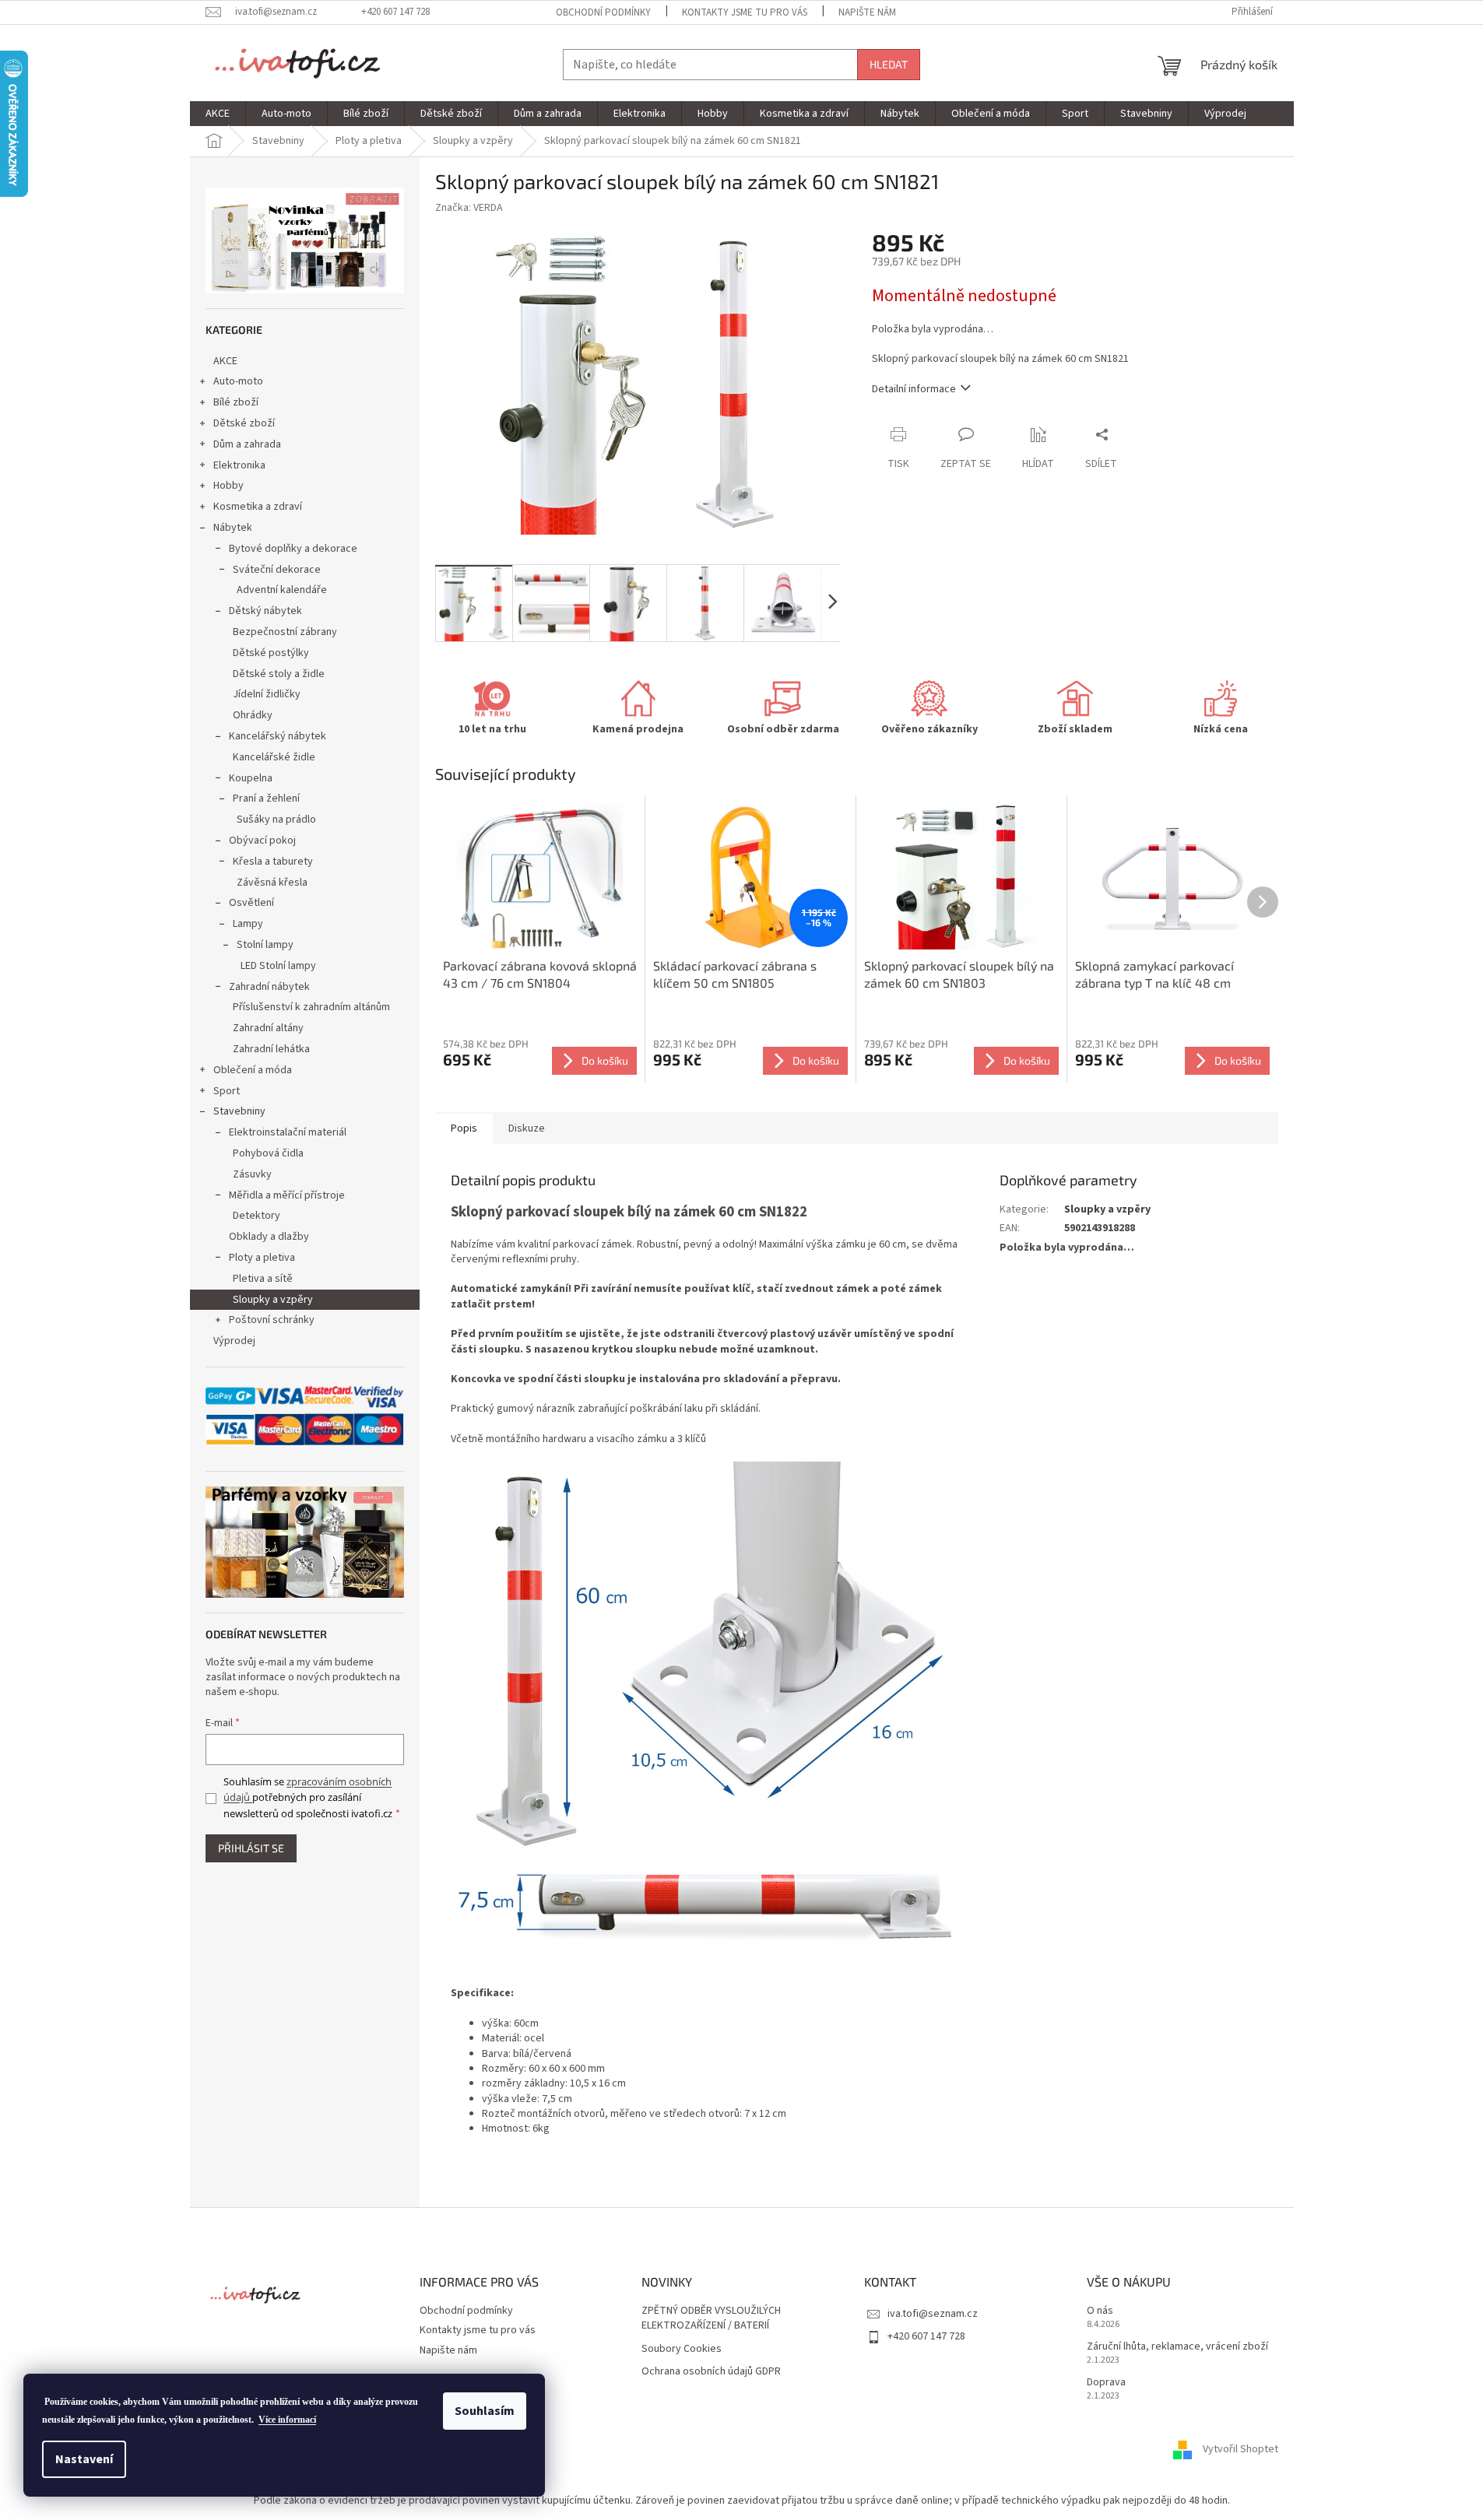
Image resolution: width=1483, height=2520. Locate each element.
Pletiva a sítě (263, 1279)
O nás (1100, 2311)
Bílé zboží (236, 402)
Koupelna (251, 778)
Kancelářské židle (274, 757)
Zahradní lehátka (271, 1049)
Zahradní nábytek (269, 987)
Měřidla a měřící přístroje (287, 1195)
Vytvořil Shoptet (1241, 2450)
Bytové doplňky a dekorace (293, 549)
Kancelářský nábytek (278, 736)
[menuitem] (218, 114)
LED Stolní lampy (278, 966)
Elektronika (239, 465)
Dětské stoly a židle (279, 674)
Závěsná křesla (272, 883)
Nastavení (84, 2459)
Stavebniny (239, 1111)
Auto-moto (238, 381)
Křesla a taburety (273, 862)
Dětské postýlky (271, 653)
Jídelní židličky (267, 694)
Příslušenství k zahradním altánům (311, 1007)
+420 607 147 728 (926, 2336)
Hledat (889, 64)
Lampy (248, 924)
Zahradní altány (268, 1028)
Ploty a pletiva (262, 1258)
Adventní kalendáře (282, 590)
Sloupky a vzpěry (273, 1300)
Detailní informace (914, 389)
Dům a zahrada (247, 444)
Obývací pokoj (262, 841)
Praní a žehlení (266, 798)
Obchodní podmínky (603, 12)
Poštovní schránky (272, 1320)
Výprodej (234, 1341)
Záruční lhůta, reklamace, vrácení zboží (1177, 2347)
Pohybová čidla (268, 1153)
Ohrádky (253, 715)
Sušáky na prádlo (276, 820)
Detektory (257, 1216)
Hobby (228, 486)
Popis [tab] (464, 1128)
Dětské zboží (244, 423)
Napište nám (867, 12)
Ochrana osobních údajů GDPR (711, 2372)
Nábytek (233, 528)
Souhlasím (485, 2411)
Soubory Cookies (682, 2349)
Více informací (287, 2420)
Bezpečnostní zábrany (285, 632)
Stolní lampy (265, 945)
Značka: (469, 208)
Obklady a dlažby (269, 1237)
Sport (227, 1091)
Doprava (1106, 2383)
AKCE (225, 361)
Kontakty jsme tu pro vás (745, 12)
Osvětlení (251, 903)
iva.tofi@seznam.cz (933, 2314)
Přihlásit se (251, 1848)
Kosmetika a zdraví (258, 507)
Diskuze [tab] (527, 1128)
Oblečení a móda (253, 1070)
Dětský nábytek (265, 611)
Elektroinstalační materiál (288, 1132)
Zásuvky (252, 1174)
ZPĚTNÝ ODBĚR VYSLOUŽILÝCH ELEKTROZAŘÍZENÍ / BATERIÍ (711, 2318)
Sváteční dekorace (277, 570)
